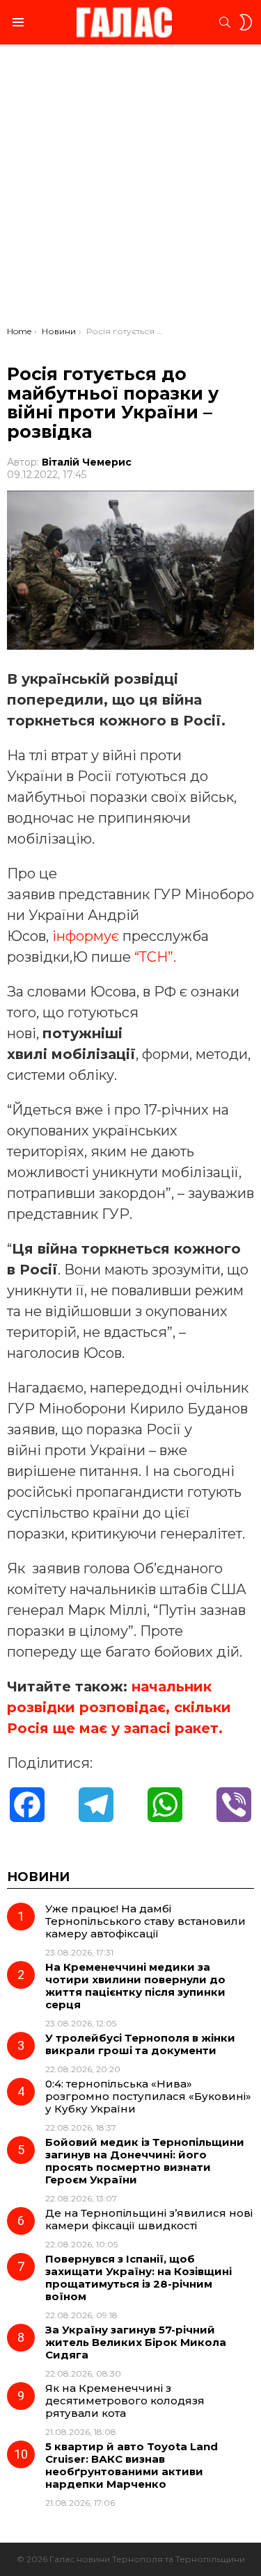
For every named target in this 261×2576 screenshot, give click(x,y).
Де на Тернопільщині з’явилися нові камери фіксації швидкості (149, 2219)
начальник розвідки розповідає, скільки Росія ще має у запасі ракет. (119, 1707)
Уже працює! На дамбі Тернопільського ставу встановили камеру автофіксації (145, 1921)
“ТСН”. (155, 957)
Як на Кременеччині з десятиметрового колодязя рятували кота (125, 2401)
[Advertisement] (130, 189)
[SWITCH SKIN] (246, 22)
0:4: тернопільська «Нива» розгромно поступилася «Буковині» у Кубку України (148, 2096)
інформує (86, 936)
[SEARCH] (225, 22)
